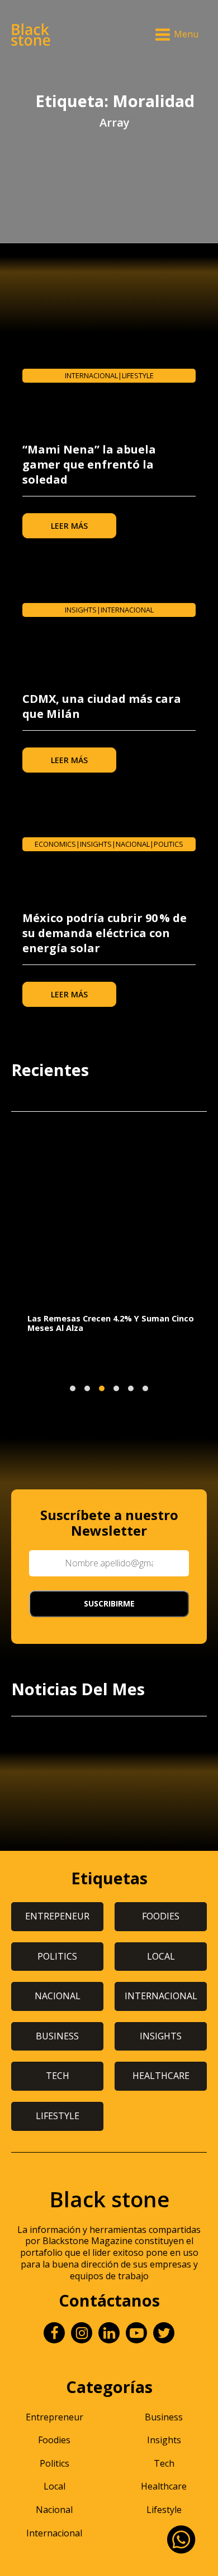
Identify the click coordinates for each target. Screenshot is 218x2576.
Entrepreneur (54, 2417)
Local (54, 2486)
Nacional (133, 844)
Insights (81, 610)
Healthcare (164, 2486)
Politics (169, 844)
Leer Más (69, 526)
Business (164, 2417)
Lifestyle (138, 375)
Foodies (54, 2440)
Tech (164, 2463)
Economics (55, 844)
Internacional (91, 375)
